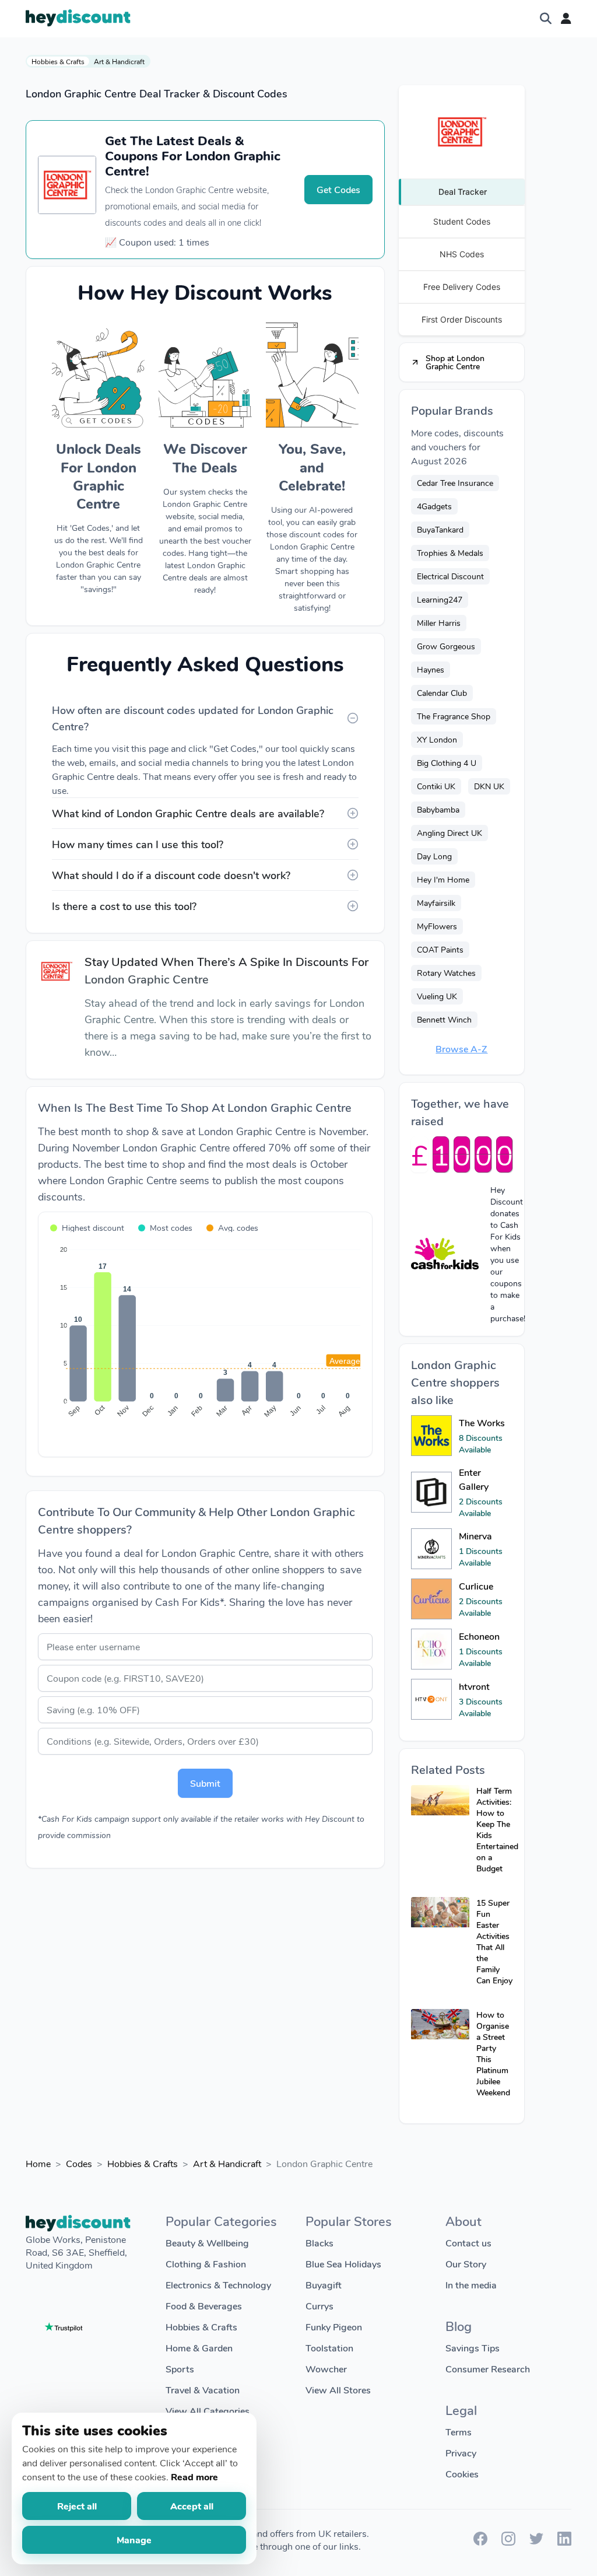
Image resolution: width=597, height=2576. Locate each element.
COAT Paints (440, 949)
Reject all (77, 2506)
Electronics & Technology (218, 2285)
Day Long (434, 856)
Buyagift (324, 2285)
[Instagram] (508, 2542)
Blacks (319, 2243)
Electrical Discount (450, 576)
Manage (134, 2540)
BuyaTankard (440, 529)
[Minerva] (431, 1549)
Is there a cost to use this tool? (124, 906)
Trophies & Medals (450, 553)
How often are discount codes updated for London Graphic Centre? (193, 718)
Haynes (431, 669)
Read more (194, 2477)
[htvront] (431, 1699)
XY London (437, 739)
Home (38, 2163)
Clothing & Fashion (206, 2264)
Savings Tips (473, 2348)
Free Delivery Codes (462, 287)
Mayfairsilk (436, 903)
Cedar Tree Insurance (455, 483)
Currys (319, 2306)
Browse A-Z (461, 1049)
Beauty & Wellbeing (207, 2243)
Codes (79, 2163)
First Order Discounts (462, 319)
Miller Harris (439, 623)
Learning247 (440, 599)
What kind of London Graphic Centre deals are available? (188, 813)
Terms (459, 2432)
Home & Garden (199, 2348)
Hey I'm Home (443, 879)
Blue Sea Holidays (343, 2264)
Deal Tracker (463, 192)
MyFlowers (437, 926)
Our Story (466, 2264)
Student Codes (462, 221)
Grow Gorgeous (446, 646)
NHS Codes (462, 254)
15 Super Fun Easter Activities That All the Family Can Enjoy (494, 1941)
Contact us (468, 2243)
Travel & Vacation (203, 2390)
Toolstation (329, 2348)
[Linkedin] (564, 2542)
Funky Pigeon (334, 2327)
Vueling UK (437, 996)
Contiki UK (436, 786)
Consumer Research (488, 2369)
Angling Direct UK (449, 833)
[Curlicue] (431, 1599)
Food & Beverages (204, 2306)
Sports (180, 2369)
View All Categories (208, 2411)
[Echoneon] (431, 1649)
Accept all (192, 2506)
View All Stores (338, 2390)
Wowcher (326, 2369)
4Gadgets (434, 506)
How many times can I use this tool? (138, 844)
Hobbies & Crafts (58, 61)
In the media (471, 2285)
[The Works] (431, 1436)
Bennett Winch (444, 1019)
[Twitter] (536, 2542)
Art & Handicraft (119, 61)
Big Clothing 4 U (447, 763)
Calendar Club (442, 693)
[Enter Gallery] (431, 1492)
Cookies (462, 2474)
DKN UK (489, 786)
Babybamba (438, 809)
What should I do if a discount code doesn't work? (171, 875)
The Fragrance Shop (454, 716)
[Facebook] (480, 2542)
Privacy (461, 2453)
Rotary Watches (446, 973)
